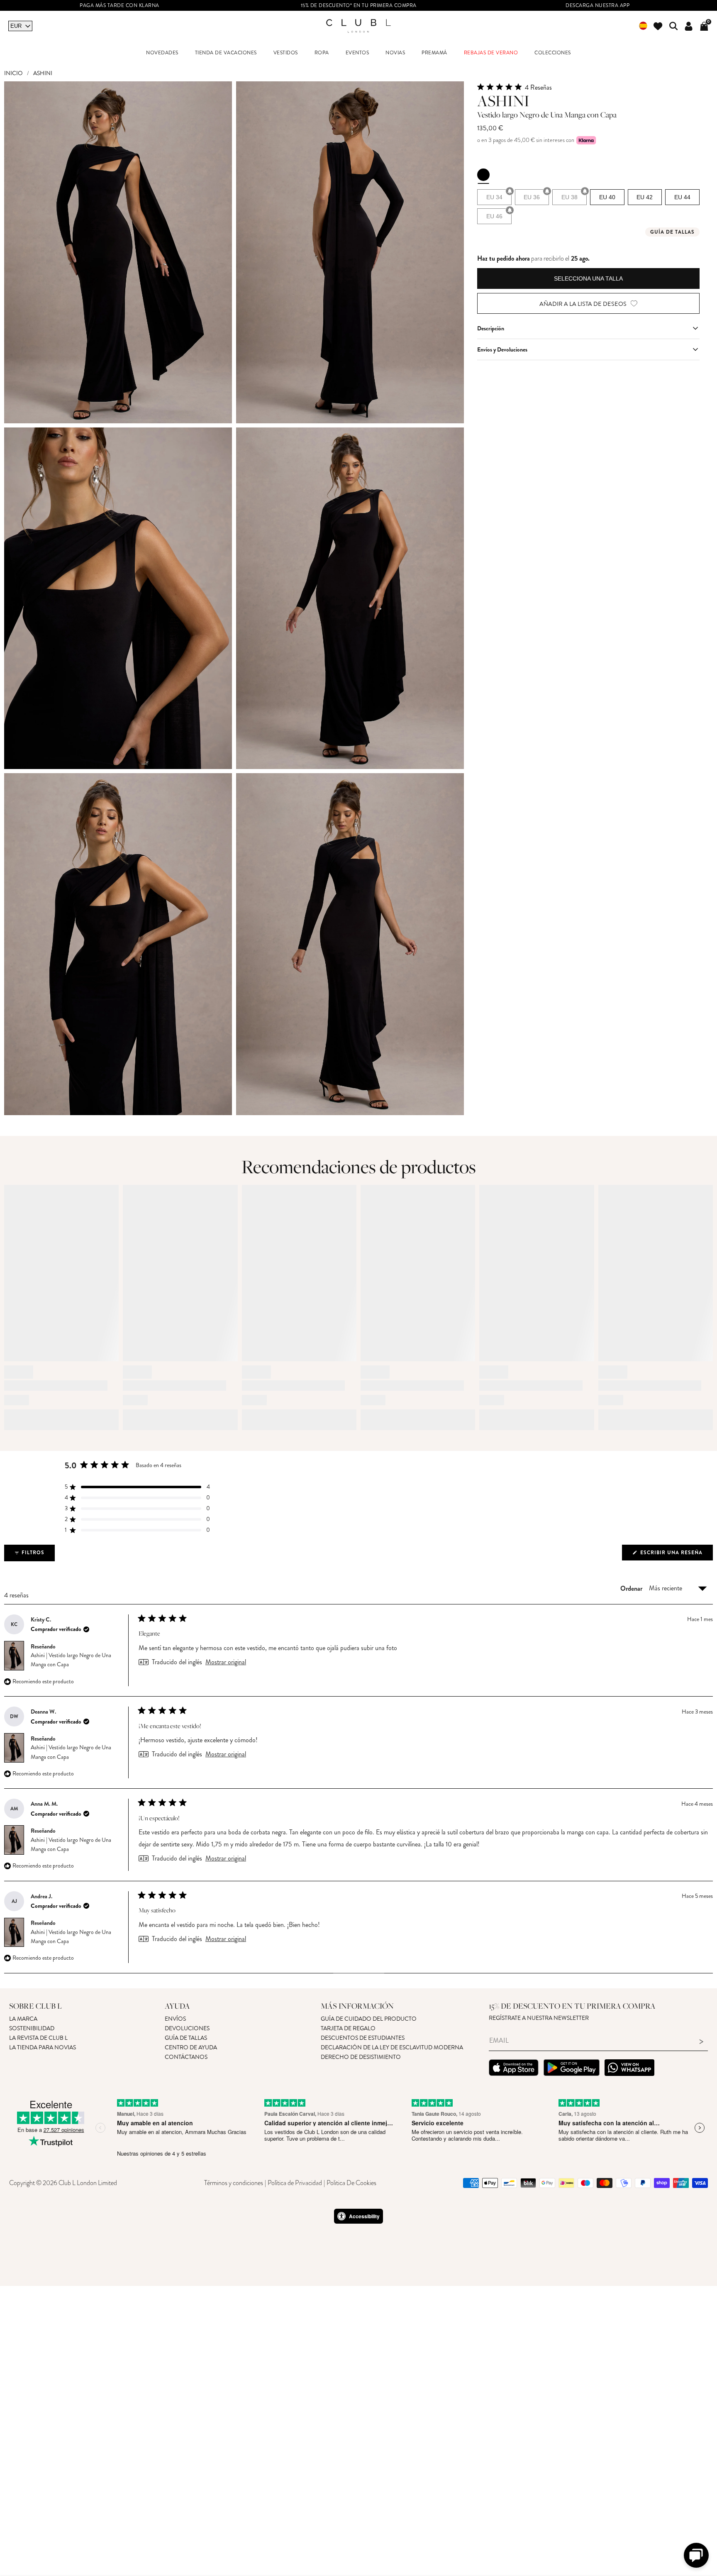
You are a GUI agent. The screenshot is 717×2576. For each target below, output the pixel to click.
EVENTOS (357, 53)
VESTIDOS (286, 53)
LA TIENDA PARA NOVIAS (43, 2047)
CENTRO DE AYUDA (191, 2047)
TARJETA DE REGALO (348, 2028)
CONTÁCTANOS (186, 2057)
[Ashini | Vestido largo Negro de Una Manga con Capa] (483, 175)
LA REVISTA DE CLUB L (38, 2038)
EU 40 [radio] (607, 197)
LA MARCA (23, 2019)
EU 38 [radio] (569, 197)
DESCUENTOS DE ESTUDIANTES (363, 2038)
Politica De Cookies (351, 2183)
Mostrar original (226, 1662)
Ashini (43, 73)
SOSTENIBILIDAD (32, 2028)
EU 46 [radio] (494, 216)
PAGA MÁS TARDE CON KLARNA (119, 6)
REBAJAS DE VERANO (491, 53)
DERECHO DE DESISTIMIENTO (361, 2057)
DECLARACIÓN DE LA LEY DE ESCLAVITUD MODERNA (392, 2047)
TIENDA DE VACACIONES (226, 53)
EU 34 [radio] (494, 197)
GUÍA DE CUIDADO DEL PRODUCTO (369, 2019)
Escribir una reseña (676, 1554)
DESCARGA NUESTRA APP (597, 6)
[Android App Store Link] (572, 2069)
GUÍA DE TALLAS (186, 2038)
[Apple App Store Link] (514, 2069)
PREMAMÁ (434, 53)
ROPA (322, 53)
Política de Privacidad (295, 2183)
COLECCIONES (553, 53)
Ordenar (632, 1588)
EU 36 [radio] (532, 197)
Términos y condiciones (234, 2183)
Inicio (13, 73)
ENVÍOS (175, 2019)
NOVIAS (395, 53)
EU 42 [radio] (645, 197)
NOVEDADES (162, 53)
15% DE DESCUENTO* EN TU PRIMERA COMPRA (359, 6)
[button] (588, 87)
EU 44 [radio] (682, 197)
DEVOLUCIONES (187, 2028)
